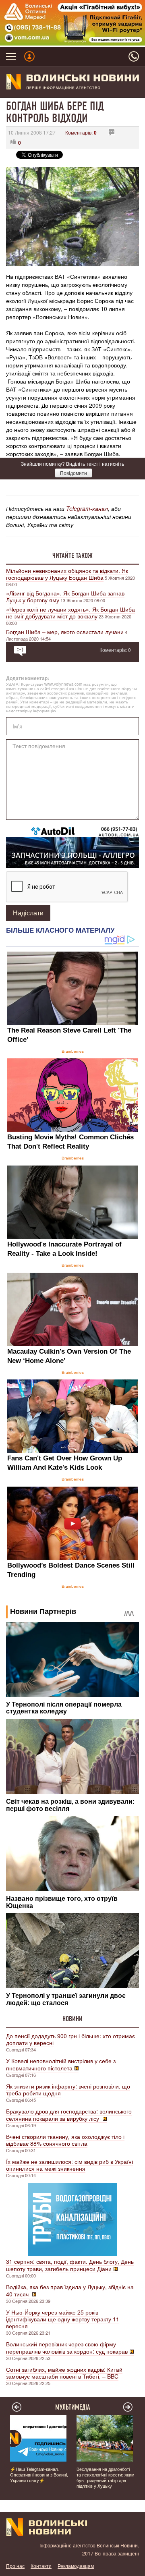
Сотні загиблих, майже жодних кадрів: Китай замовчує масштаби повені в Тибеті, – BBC (64, 2373)
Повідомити (74, 473)
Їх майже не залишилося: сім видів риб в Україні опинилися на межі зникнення (69, 2165)
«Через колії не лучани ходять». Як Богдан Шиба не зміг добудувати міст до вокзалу (70, 613)
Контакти (41, 2566)
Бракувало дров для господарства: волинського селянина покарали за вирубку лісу (69, 2115)
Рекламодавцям (76, 2566)
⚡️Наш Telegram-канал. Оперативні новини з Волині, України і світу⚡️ (39, 2474)
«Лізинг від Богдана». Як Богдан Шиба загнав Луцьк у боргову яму (65, 596)
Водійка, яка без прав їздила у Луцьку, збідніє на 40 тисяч (70, 2290)
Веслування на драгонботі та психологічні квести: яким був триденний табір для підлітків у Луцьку (106, 2477)
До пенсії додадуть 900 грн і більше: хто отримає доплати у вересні (70, 2039)
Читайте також (72, 556)
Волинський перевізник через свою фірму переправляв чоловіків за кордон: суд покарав (67, 2348)
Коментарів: (81, 132)
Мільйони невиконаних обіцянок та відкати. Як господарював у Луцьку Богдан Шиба (67, 574)
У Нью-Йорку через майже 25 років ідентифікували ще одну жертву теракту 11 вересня (63, 2319)
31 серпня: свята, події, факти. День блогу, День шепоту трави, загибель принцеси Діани (70, 2265)
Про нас (15, 2566)
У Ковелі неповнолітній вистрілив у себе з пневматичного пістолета (61, 2064)
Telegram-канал (87, 508)
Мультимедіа (73, 2407)
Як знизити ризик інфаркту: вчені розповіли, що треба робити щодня (68, 2090)
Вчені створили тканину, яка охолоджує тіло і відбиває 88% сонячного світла (65, 2140)
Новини (72, 2019)
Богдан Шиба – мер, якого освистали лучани (65, 632)
